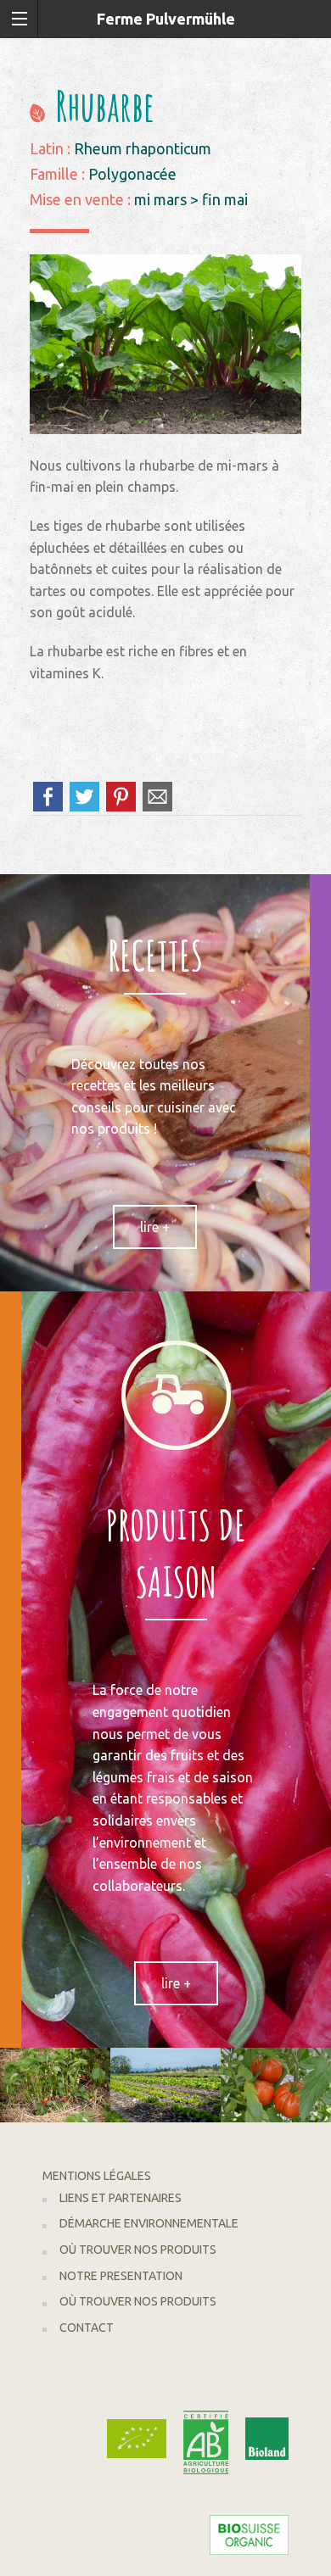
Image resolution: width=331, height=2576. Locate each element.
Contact (87, 2328)
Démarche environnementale (149, 2223)
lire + (155, 1227)
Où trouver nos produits (138, 2250)
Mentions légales (97, 2176)
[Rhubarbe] (165, 343)
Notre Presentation (121, 2276)
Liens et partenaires (121, 2198)
